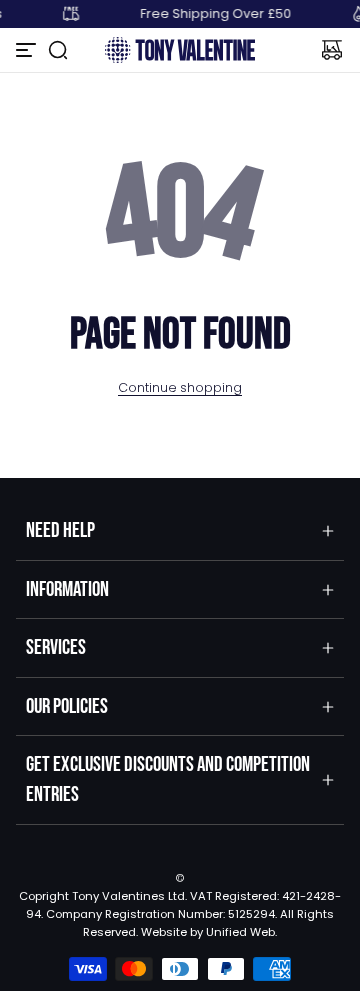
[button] (58, 50)
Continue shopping (180, 387)
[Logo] (180, 49)
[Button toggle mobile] (28, 50)
